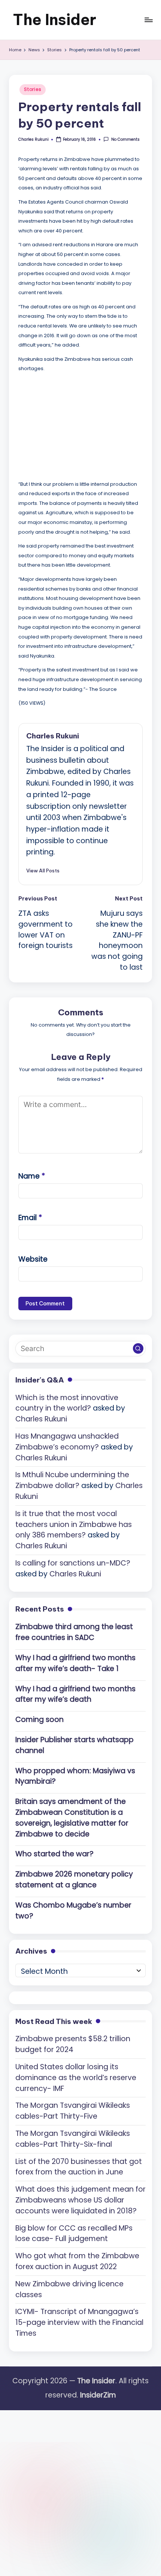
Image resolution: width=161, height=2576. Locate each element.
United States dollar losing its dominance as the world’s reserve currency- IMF (76, 2078)
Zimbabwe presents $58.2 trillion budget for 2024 (73, 2044)
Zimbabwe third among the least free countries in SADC (74, 1632)
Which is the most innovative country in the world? (67, 1403)
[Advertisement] (75, 425)
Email (30, 1218)
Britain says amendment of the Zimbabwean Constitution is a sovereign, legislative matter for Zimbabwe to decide (72, 1818)
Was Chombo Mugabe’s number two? (73, 1911)
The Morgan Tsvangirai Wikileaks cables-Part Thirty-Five (73, 2111)
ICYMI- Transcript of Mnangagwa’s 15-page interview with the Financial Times (79, 2322)
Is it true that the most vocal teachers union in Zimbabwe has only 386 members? (74, 1525)
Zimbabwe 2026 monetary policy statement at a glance (74, 1880)
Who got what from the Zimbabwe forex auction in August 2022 (77, 2261)
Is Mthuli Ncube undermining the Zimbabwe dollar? (72, 1480)
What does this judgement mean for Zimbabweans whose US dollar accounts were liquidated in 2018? (80, 2200)
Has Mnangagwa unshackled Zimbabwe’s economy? (67, 1442)
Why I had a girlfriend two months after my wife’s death (75, 1694)
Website (33, 1259)
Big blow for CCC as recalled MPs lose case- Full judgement (74, 2234)
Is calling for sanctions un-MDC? (73, 1563)
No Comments (125, 139)
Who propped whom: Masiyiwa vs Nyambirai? (75, 1776)
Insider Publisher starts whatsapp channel (75, 1745)
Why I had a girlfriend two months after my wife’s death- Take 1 (75, 1663)
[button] (43, 871)
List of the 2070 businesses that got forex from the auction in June (79, 2167)
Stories (33, 89)
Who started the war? (54, 1854)
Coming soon (40, 1720)
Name (32, 1176)
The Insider (54, 20)
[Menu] (148, 20)
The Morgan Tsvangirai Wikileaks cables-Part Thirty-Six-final (73, 2139)
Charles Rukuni (53, 736)
